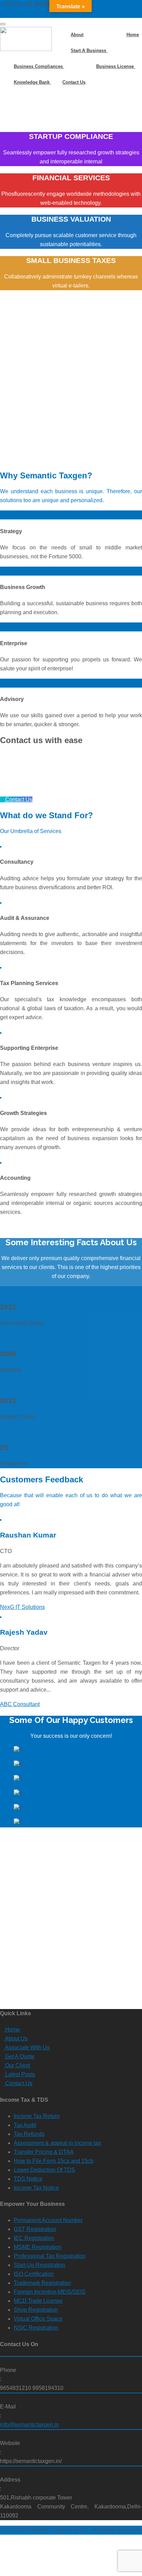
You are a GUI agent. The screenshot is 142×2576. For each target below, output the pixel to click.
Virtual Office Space (38, 2319)
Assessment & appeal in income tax (57, 2143)
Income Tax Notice (36, 2188)
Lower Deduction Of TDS (44, 2170)
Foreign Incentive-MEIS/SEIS (50, 2292)
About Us (16, 2039)
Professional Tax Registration (50, 2256)
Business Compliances (39, 66)
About (77, 35)
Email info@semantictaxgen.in (42, 13)
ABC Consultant (20, 1704)
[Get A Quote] (130, 22)
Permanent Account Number (48, 2220)
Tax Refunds (29, 2134)
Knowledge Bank (32, 82)
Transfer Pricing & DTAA (44, 2152)
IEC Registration (34, 2238)
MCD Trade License (38, 2301)
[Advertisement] (71, 385)
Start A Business (89, 50)
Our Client (17, 2065)
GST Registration (35, 2229)
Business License (116, 66)
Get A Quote (19, 2056)
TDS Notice (28, 2179)
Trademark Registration (42, 2283)
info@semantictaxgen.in (29, 2425)
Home (133, 35)
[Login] (140, 22)
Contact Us (74, 82)
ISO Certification (34, 2274)
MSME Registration (38, 2247)
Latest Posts (19, 2074)
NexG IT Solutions (22, 1607)
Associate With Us (27, 2047)
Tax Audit (25, 2125)
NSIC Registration (36, 2328)
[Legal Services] (135, 22)
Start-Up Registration (39, 2265)
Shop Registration (36, 2310)
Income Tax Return (37, 2116)
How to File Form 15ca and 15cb (54, 2161)
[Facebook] (125, 22)
